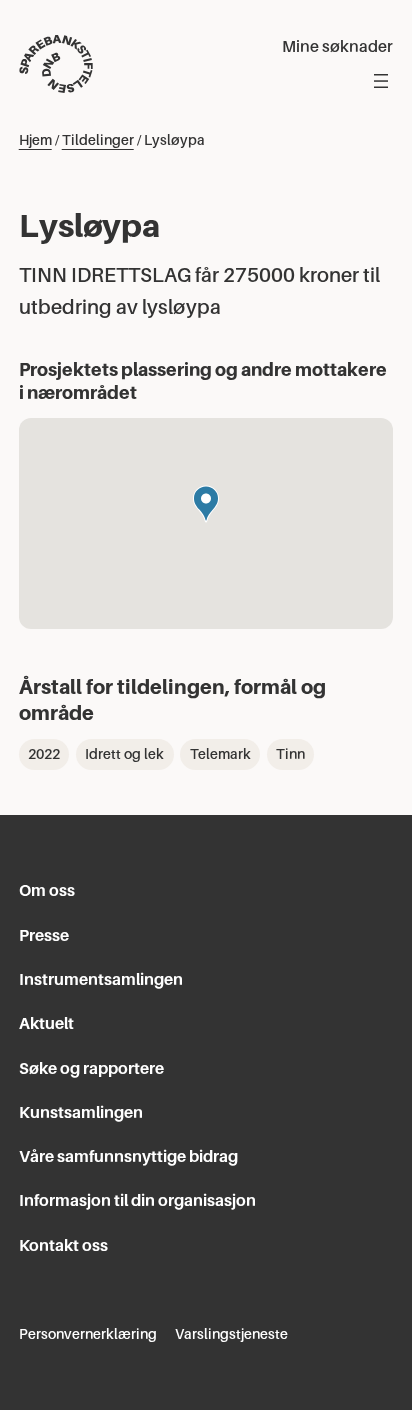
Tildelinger (98, 140)
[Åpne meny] (381, 81)
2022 (44, 754)
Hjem (35, 140)
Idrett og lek (124, 754)
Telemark (220, 754)
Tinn (290, 754)
